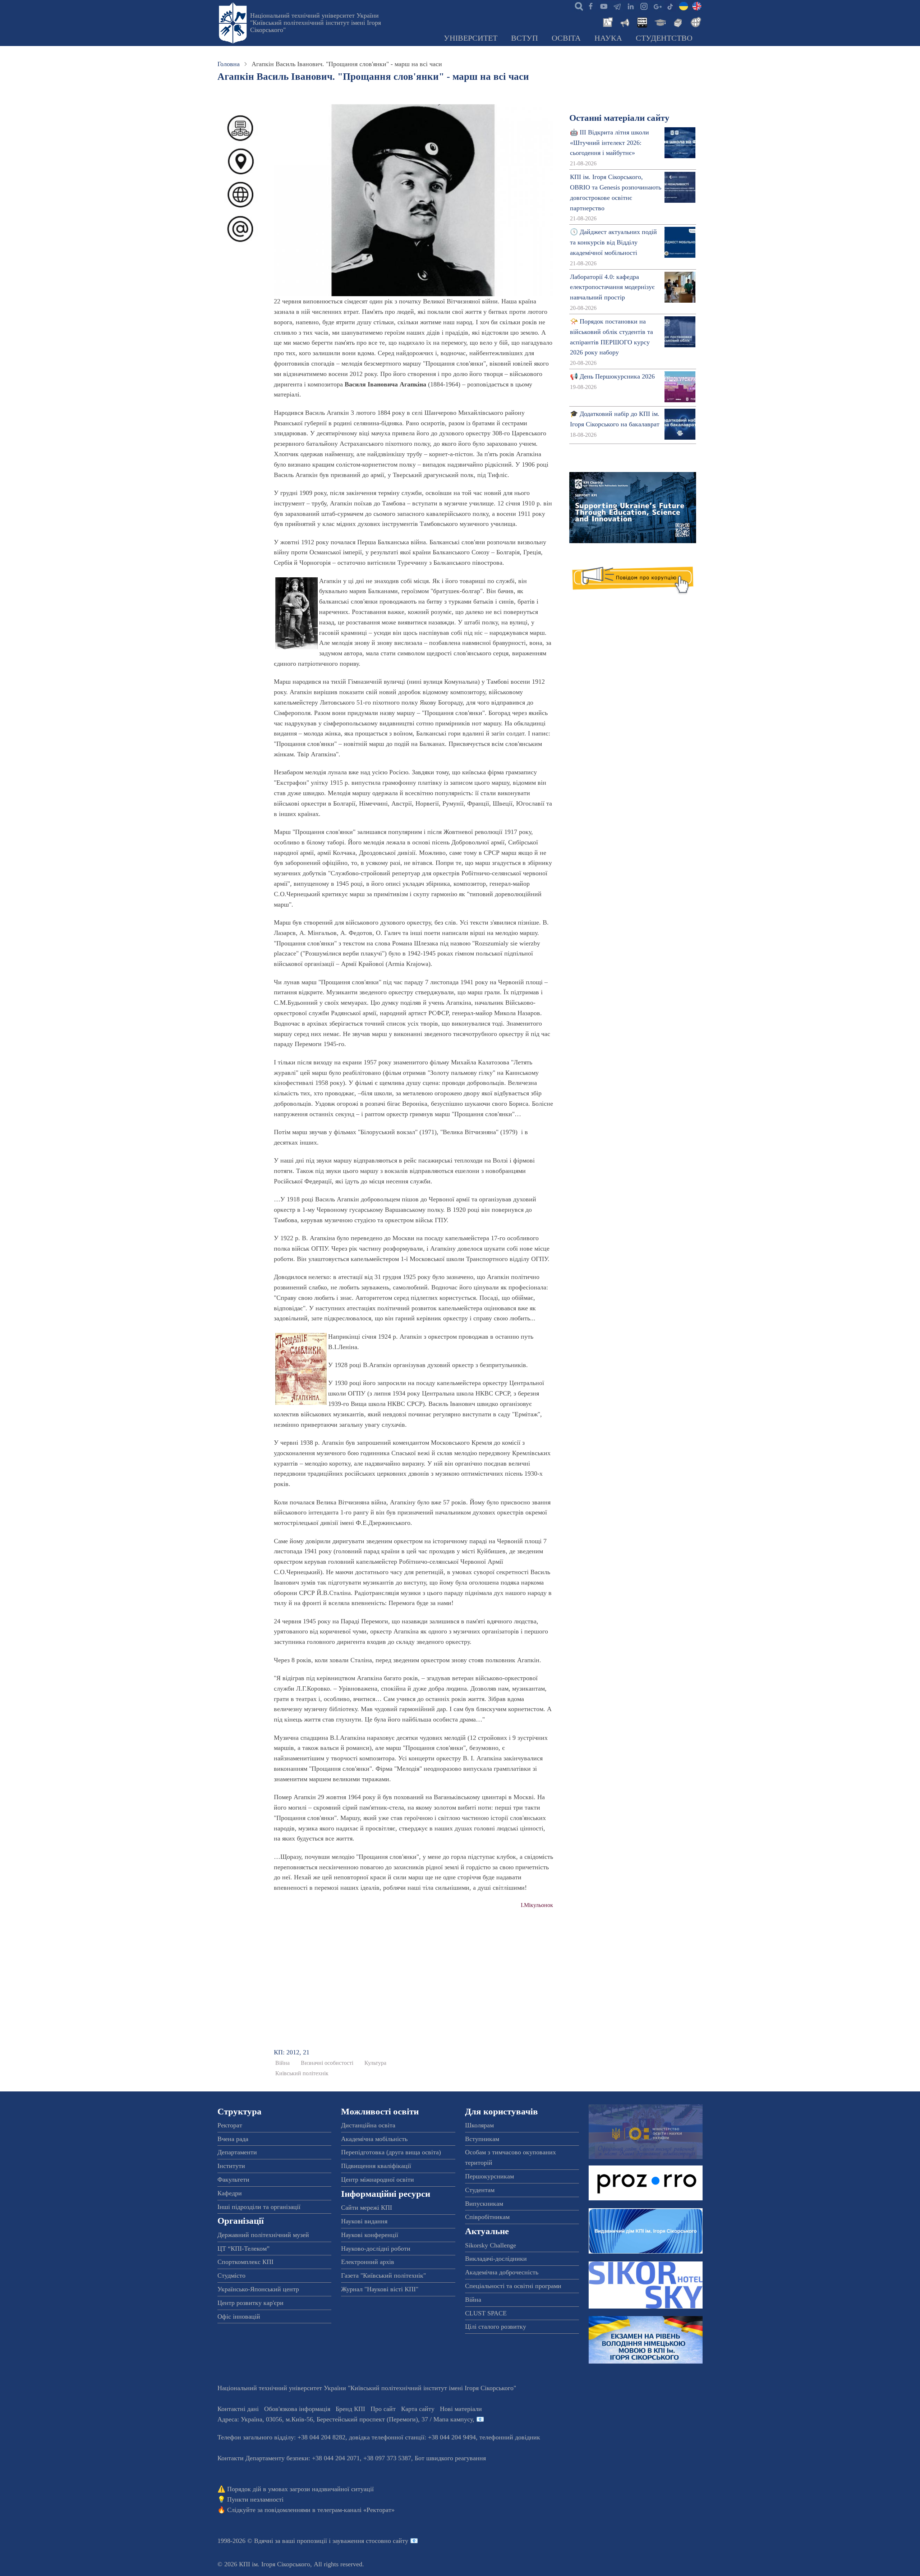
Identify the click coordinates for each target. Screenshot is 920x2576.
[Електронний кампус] (659, 22)
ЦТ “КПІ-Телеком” (243, 2249)
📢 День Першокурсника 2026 (612, 376)
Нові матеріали (461, 2409)
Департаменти (237, 2152)
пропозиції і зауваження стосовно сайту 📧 (357, 2541)
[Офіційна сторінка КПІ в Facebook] (590, 6)
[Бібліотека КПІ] (677, 22)
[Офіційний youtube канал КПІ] (604, 6)
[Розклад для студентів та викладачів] (642, 22)
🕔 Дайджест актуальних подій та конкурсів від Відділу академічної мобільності (613, 242)
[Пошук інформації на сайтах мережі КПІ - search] (577, 6)
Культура (375, 2063)
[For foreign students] (695, 22)
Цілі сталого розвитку (496, 2327)
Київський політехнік (302, 2073)
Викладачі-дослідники (496, 2259)
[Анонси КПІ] (624, 22)
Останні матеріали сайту (619, 118)
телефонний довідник (510, 2437)
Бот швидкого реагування (450, 2458)
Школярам (479, 2125)
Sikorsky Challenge (491, 2245)
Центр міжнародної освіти (378, 2179)
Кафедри (230, 2193)
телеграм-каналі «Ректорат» (356, 2510)
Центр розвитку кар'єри (250, 2303)
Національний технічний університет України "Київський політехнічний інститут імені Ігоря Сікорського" (316, 23)
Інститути (231, 2166)
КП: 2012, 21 (292, 2052)
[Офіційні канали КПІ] (617, 6)
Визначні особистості (327, 2063)
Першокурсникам (489, 2176)
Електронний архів (368, 2262)
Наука (608, 38)
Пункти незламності (255, 2499)
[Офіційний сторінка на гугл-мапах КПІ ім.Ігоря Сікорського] (657, 6)
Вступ (525, 38)
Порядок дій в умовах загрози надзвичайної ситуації (300, 2489)
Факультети (233, 2179)
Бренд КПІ (350, 2409)
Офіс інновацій (239, 2316)
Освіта (566, 38)
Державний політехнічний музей (263, 2235)
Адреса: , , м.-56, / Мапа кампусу (345, 2419)
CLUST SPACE (486, 2313)
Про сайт (383, 2409)
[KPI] (697, 6)
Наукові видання (364, 2221)
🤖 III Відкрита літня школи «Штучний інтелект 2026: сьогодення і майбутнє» (609, 143)
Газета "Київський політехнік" (383, 2275)
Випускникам (484, 2204)
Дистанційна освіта (368, 2125)
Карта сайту (418, 2409)
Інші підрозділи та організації (259, 2207)
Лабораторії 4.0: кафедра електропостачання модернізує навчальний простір (612, 287)
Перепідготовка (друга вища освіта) (391, 2152)
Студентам (480, 2190)
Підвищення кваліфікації (376, 2166)
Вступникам (482, 2139)
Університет (471, 38)
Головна (229, 64)
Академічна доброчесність (502, 2272)
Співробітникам (487, 2217)
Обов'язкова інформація (297, 2409)
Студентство (664, 38)
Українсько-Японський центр (258, 2289)
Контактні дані (238, 2409)
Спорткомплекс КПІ (245, 2262)
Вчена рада (233, 2139)
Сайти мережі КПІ (367, 2208)
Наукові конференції (370, 2235)
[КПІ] (684, 6)
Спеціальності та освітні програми (513, 2286)
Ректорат (230, 2125)
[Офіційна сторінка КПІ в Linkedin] (630, 6)
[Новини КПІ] (607, 22)
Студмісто (231, 2275)
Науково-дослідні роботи (376, 2249)
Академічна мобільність (374, 2139)
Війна (282, 2063)
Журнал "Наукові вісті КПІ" (380, 2289)
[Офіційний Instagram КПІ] (644, 6)
